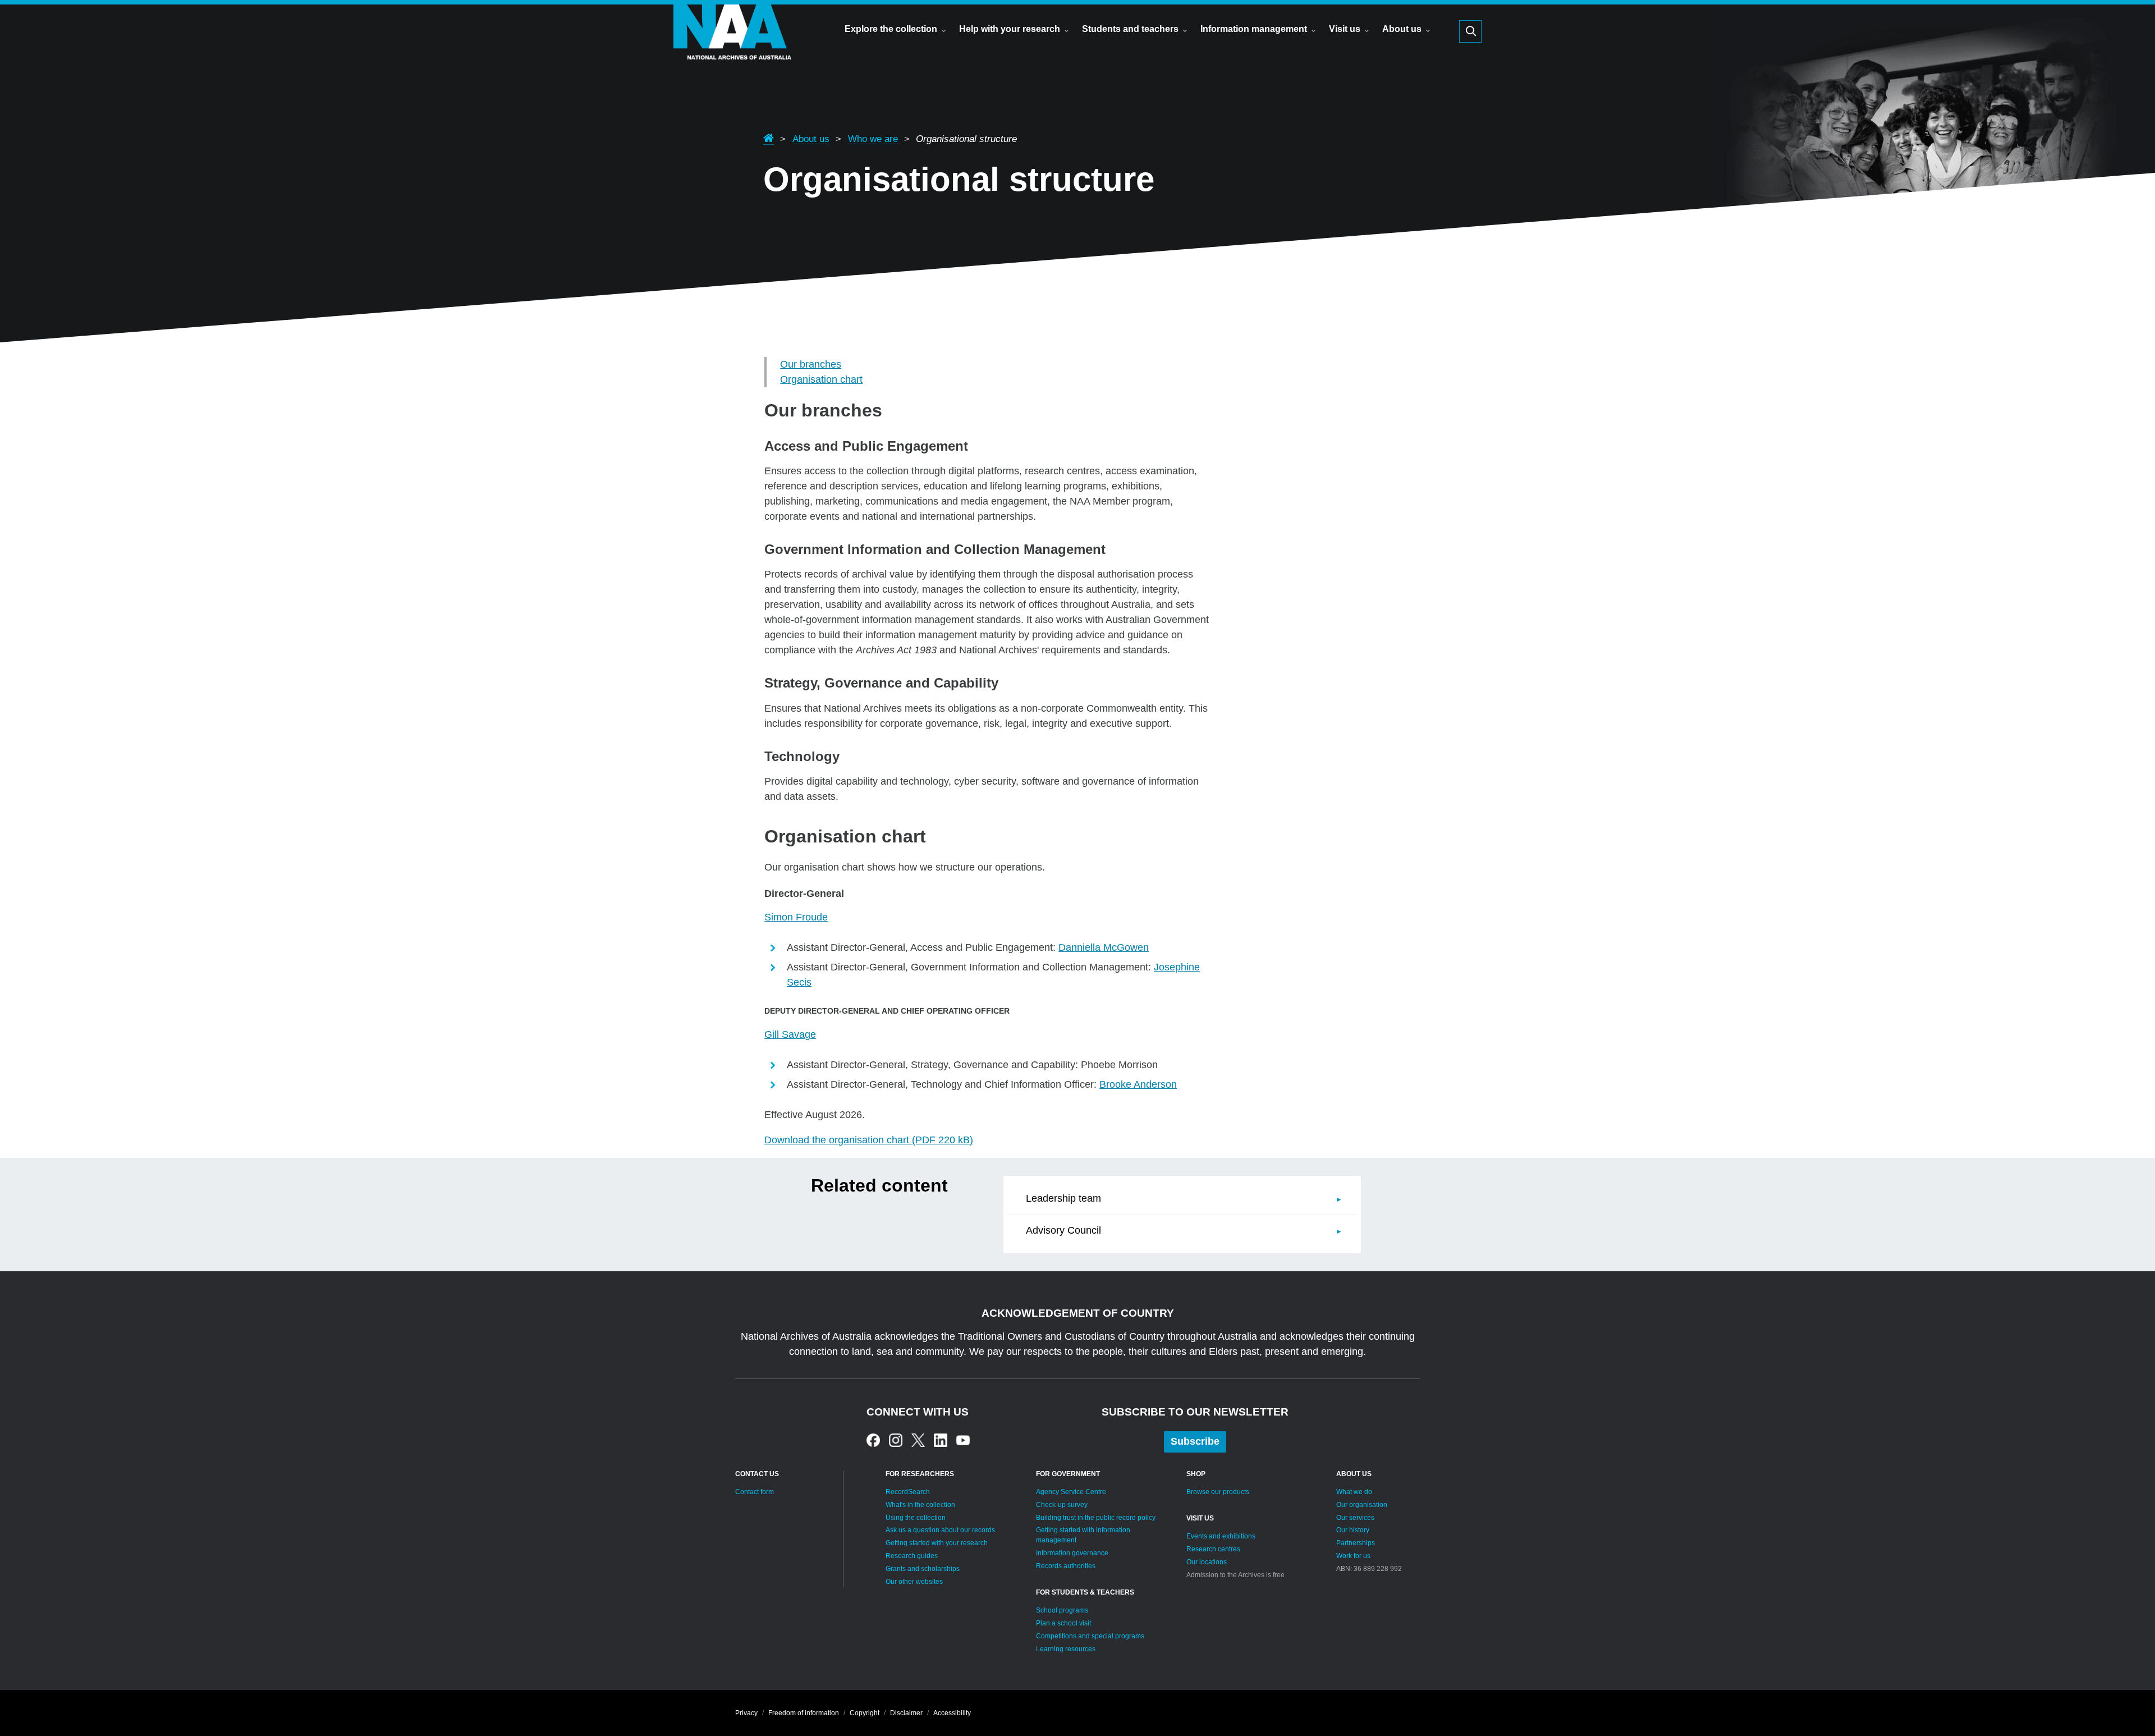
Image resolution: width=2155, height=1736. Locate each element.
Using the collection (916, 1518)
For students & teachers (1085, 1592)
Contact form (755, 1492)
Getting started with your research (937, 1543)
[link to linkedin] (941, 1440)
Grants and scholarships (923, 1569)
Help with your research (1010, 29)
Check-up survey (1062, 1505)
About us (1402, 29)
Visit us (1345, 29)
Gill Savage (790, 1034)
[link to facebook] (873, 1440)
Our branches (811, 364)
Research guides (912, 1556)
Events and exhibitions (1221, 1536)
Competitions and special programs (1090, 1636)
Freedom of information (804, 1713)
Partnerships (1356, 1543)
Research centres (1213, 1549)
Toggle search (1470, 31)
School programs (1062, 1610)
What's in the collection (920, 1505)
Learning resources (1066, 1649)
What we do (1354, 1492)
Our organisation (1362, 1505)
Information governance (1072, 1553)
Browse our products (1218, 1492)
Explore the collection (891, 29)
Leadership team (1063, 1198)
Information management (1254, 29)
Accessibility (952, 1713)
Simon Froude (796, 917)
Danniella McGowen (1104, 947)
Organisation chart (821, 379)
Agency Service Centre (1071, 1492)
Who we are (874, 139)
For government (1068, 1474)
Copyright (865, 1713)
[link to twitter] (918, 1440)
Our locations (1207, 1562)
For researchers (920, 1474)
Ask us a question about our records (940, 1530)
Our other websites (914, 1582)
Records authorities (1066, 1566)
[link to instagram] (896, 1440)
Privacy (746, 1713)
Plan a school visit (1063, 1623)
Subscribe (1195, 1441)
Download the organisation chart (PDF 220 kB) (869, 1140)
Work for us (1353, 1556)
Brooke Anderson (1138, 1084)
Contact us (757, 1474)
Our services (1355, 1518)
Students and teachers (1130, 29)
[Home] (732, 48)
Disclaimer (906, 1713)
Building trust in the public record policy (1096, 1518)
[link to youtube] (963, 1440)
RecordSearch (908, 1492)
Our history (1353, 1530)
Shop (1196, 1474)
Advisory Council (1063, 1230)
